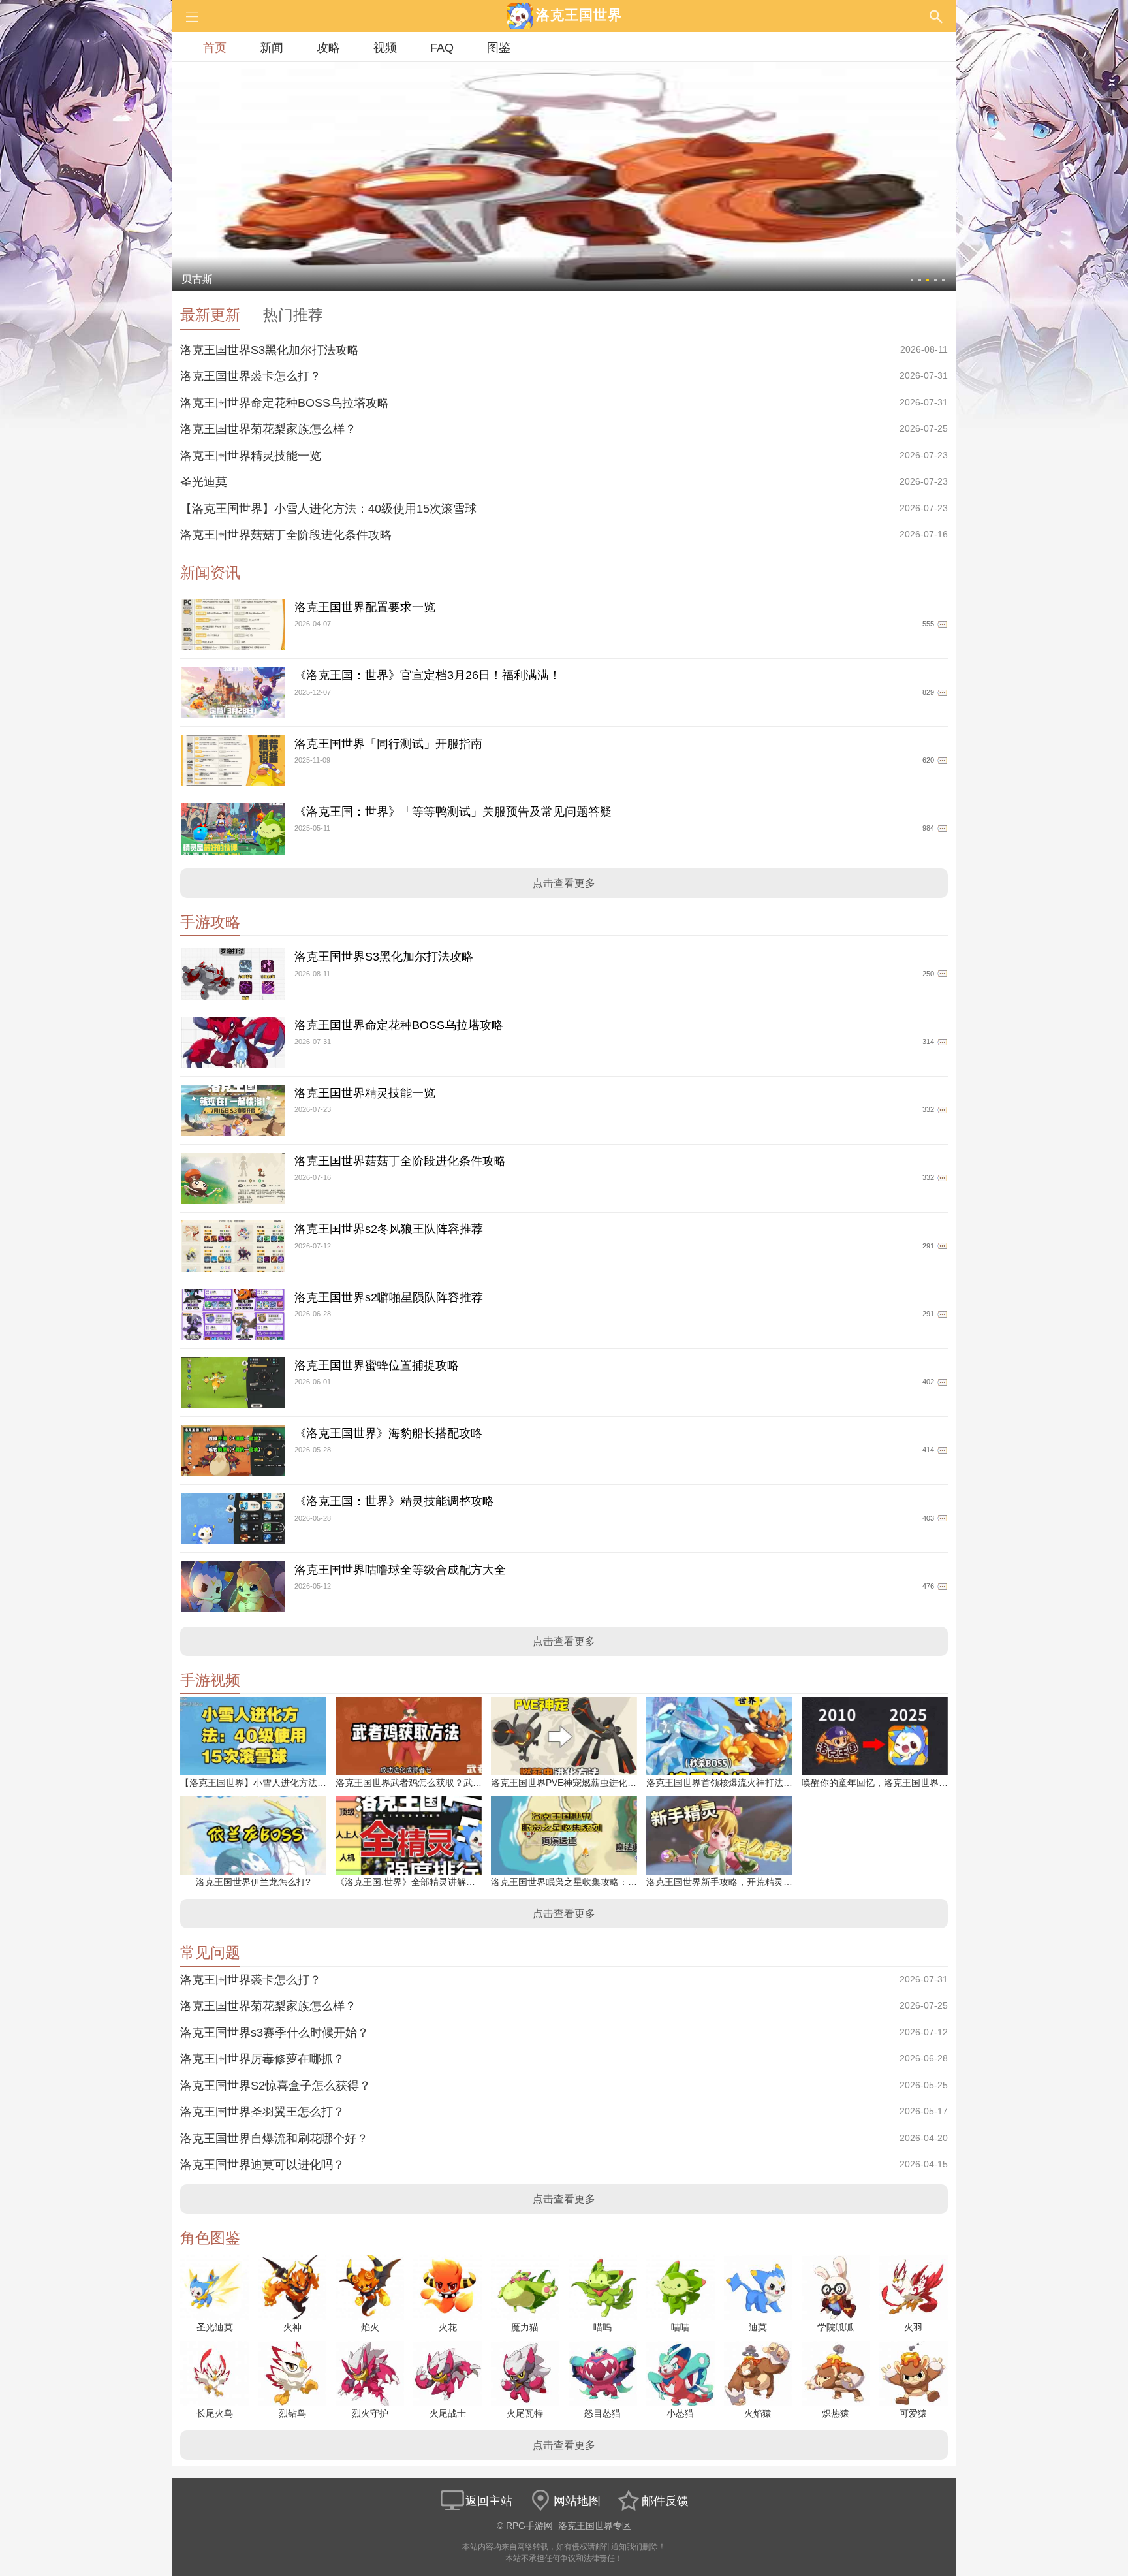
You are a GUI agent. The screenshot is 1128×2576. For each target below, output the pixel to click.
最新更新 (210, 315)
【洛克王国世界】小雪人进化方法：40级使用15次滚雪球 (328, 509)
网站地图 (577, 2501)
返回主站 (489, 2501)
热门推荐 (293, 315)
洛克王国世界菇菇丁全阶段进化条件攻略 (286, 535)
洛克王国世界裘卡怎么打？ (251, 376)
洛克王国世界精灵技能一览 (251, 456)
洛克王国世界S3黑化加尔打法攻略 (270, 350)
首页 (215, 48)
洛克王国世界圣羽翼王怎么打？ (262, 2112)
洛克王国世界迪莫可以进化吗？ (262, 2165)
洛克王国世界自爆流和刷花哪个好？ (274, 2139)
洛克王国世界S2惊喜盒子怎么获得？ (275, 2086)
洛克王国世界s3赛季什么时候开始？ (274, 2033)
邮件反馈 (665, 2501)
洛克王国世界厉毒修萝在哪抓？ (262, 2059)
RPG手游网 (529, 2526)
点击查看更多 (564, 883)
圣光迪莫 (204, 482)
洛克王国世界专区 (595, 2526)
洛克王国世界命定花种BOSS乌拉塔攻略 (285, 403)
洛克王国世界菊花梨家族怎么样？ (268, 429)
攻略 (328, 48)
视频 (385, 48)
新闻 (272, 48)
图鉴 (499, 48)
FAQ (442, 48)
